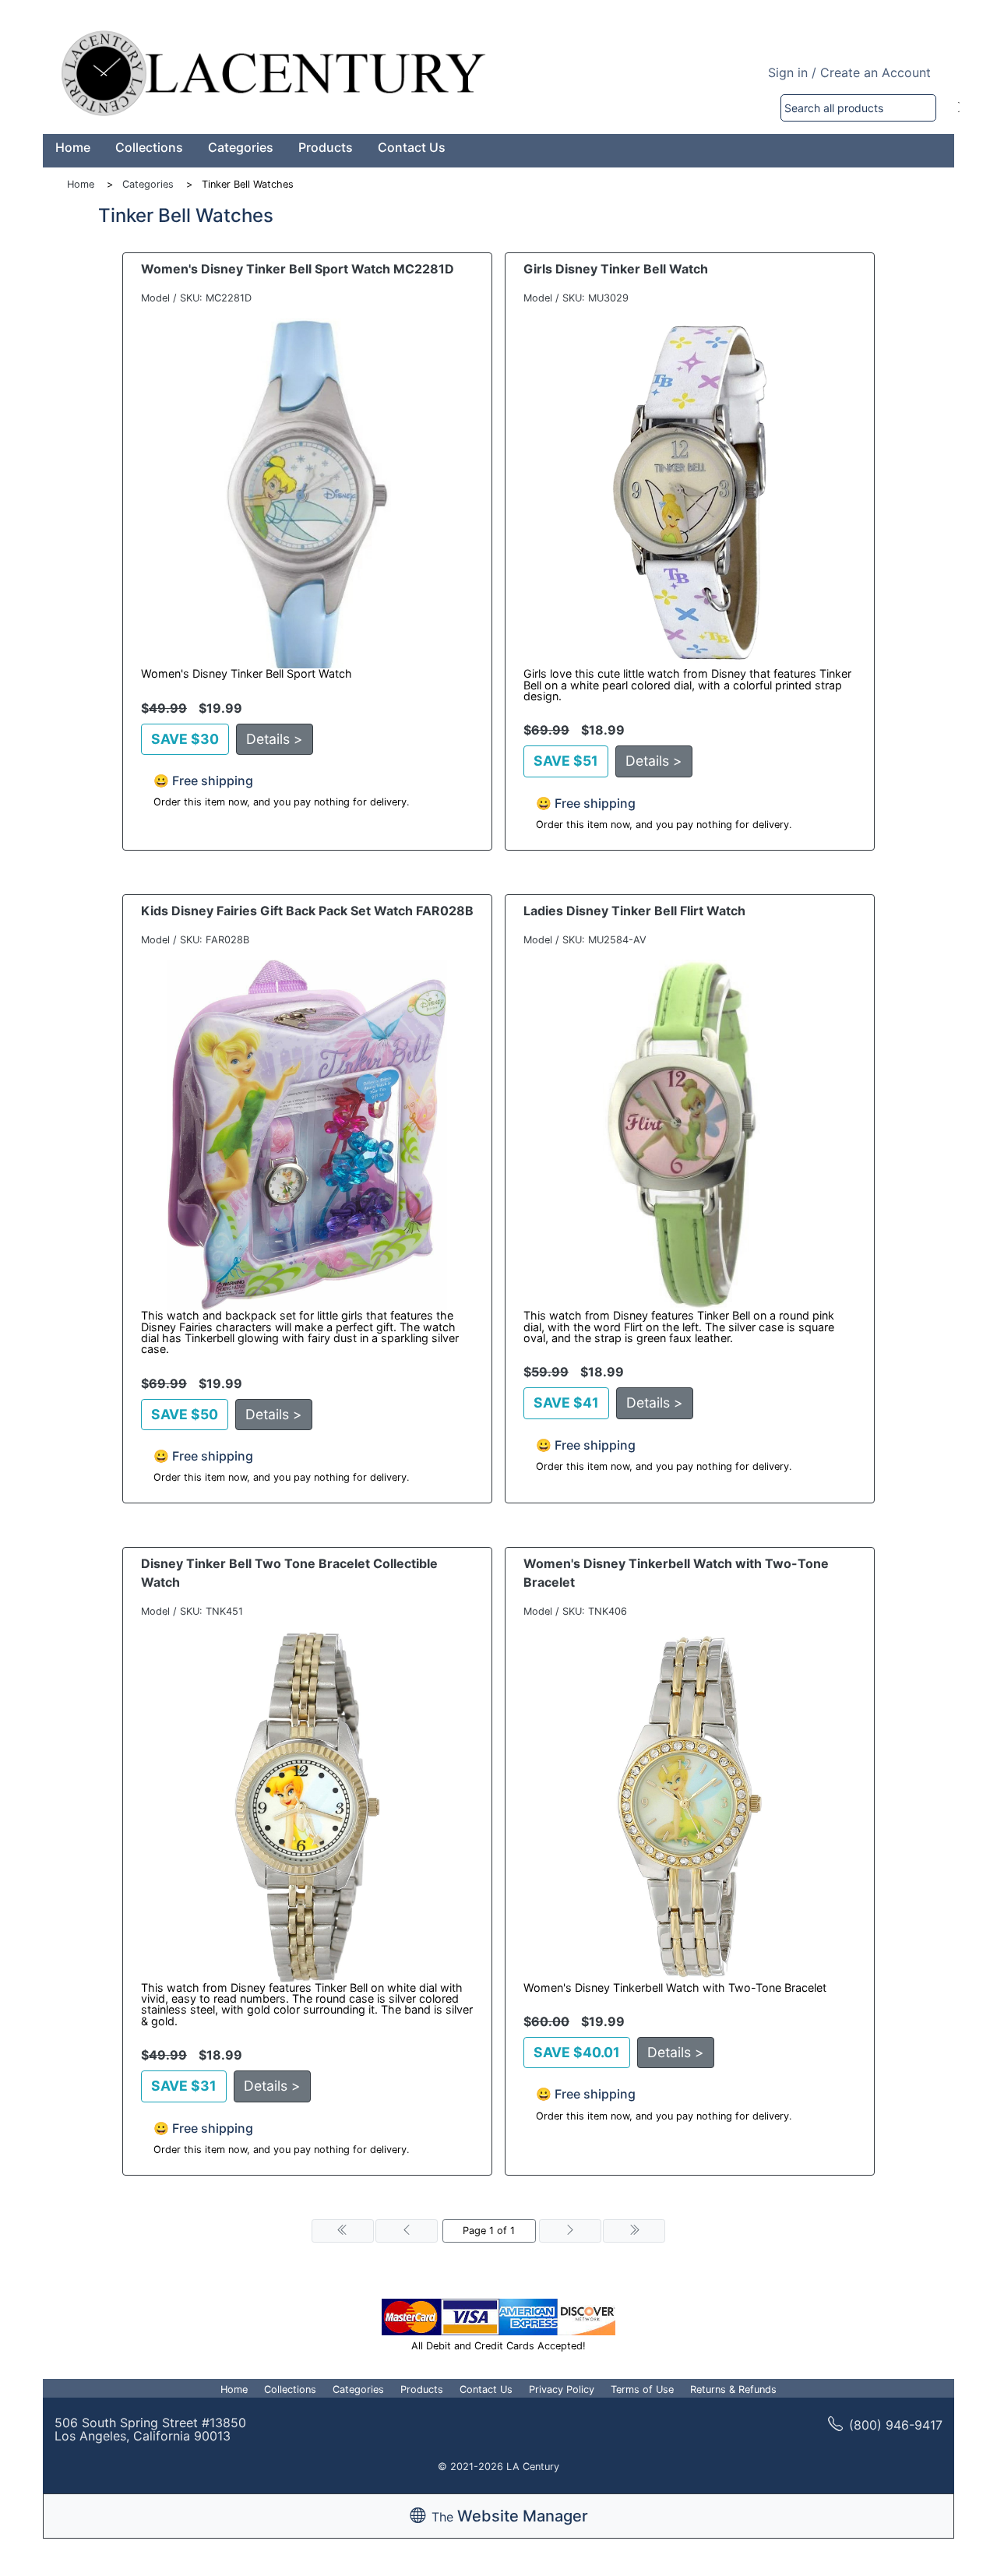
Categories (241, 147)
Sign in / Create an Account (849, 72)
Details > (275, 739)
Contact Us (412, 147)
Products (326, 147)
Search (959, 108)
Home (73, 147)
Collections (149, 147)
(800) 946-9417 (896, 2425)
